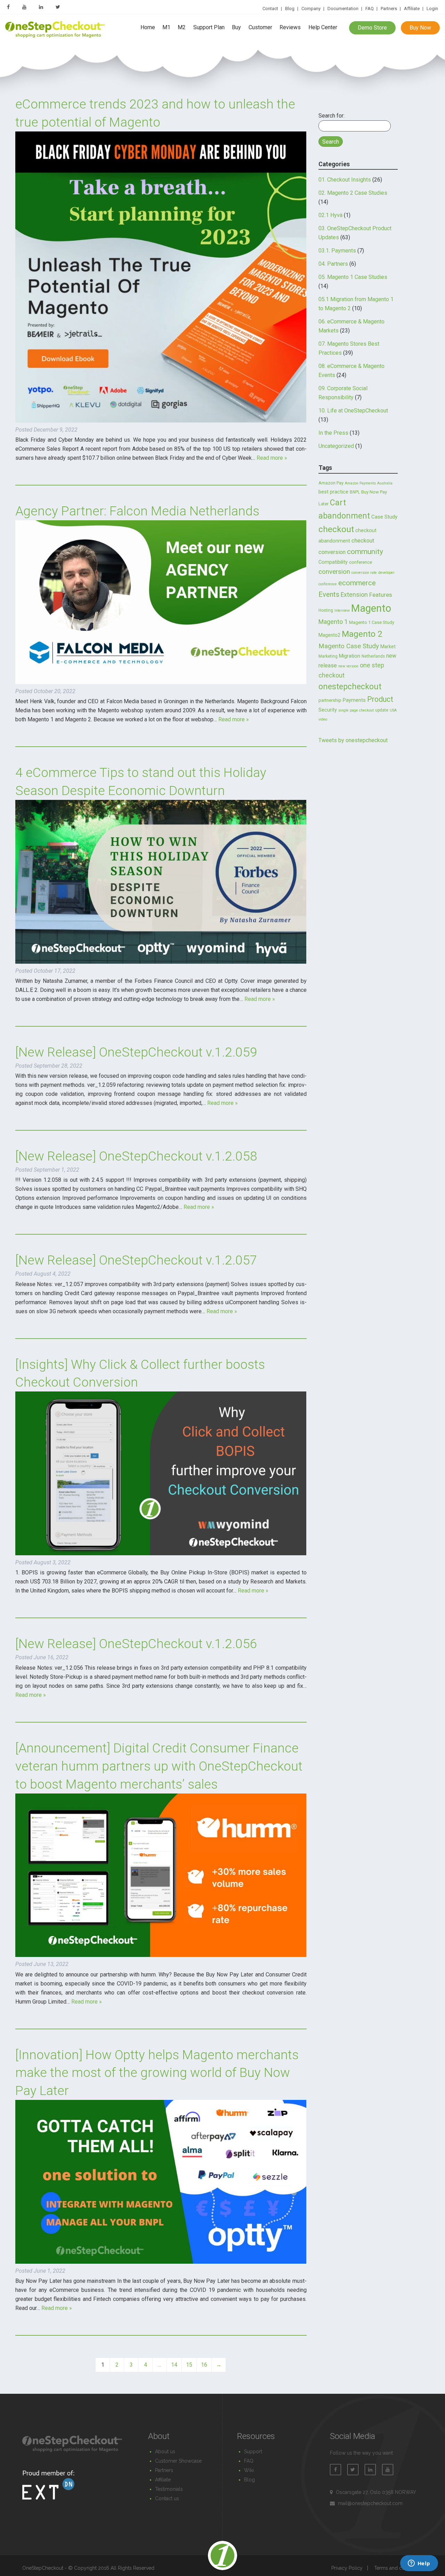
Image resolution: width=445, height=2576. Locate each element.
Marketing (328, 656)
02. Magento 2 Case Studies (353, 193)
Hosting (326, 610)
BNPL (355, 492)
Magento (371, 608)
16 (204, 2365)
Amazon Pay (331, 483)
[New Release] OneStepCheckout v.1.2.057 (136, 1260)
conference (361, 562)
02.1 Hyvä (330, 215)
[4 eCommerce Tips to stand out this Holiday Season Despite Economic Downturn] (161, 962)
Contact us (167, 2498)
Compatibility (333, 562)
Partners (389, 9)
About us (165, 2451)
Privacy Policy (347, 2568)
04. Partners (333, 264)
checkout (336, 529)
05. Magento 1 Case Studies (353, 277)
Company (311, 9)
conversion (334, 572)
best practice (333, 492)
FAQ (370, 9)
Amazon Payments (360, 483)
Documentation (343, 9)
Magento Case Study (349, 646)
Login (432, 9)
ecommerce (357, 583)
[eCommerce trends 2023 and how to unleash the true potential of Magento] (161, 421)
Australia (385, 483)
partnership (330, 700)
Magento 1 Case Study (372, 622)
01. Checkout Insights (345, 180)
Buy (236, 28)
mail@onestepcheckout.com (370, 2503)
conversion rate (364, 573)
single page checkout (356, 710)
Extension (354, 595)
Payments (354, 700)
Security (328, 710)
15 (189, 2365)
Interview (342, 611)
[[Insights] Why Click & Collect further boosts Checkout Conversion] (161, 1553)
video (323, 719)
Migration (350, 656)
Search (331, 142)
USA (393, 710)
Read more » (272, 458)
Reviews (290, 28)
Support (253, 2451)
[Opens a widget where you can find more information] (419, 2564)
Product (380, 699)
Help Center (323, 28)
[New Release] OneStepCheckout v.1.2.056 (136, 1644)
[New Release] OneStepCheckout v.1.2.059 (136, 1052)
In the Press (333, 433)
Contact (270, 9)
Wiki (249, 2470)
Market (388, 647)
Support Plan (209, 28)
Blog (290, 9)
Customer (260, 28)
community (365, 551)
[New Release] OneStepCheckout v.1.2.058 (136, 1156)
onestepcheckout (350, 687)
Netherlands (373, 656)
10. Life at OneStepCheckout (353, 411)
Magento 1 (333, 622)
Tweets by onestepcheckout (353, 740)
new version (348, 666)
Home (148, 28)
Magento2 (329, 635)
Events (329, 594)
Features (381, 595)
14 (174, 2365)
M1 (166, 28)
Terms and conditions (398, 2568)
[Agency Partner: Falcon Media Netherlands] (161, 682)
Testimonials (169, 2489)
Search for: (331, 116)
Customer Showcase (178, 2461)
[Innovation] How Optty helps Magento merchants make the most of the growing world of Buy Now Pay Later (157, 2073)
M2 (182, 28)
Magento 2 (362, 634)
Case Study (384, 517)
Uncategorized (336, 446)
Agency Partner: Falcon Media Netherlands (137, 511)
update (382, 710)
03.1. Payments (337, 251)
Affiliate (412, 9)
